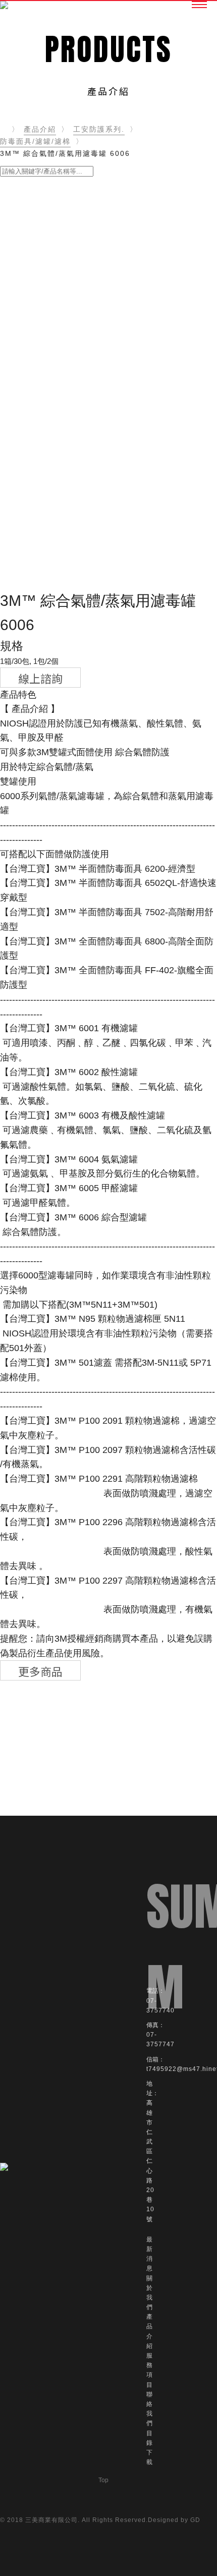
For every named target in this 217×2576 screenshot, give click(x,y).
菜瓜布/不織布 (31, 413)
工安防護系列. (99, 129)
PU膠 (16, 328)
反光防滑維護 (30, 486)
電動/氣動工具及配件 (42, 389)
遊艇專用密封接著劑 (41, 219)
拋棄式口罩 (26, 510)
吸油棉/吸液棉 (31, 498)
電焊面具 (22, 570)
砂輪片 (18, 425)
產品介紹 (40, 129)
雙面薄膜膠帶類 (34, 352)
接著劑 (18, 340)
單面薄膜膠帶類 (34, 268)
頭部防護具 (26, 534)
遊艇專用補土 (30, 243)
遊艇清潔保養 (30, 231)
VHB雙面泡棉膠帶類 (41, 365)
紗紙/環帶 (23, 401)
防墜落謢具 (26, 522)
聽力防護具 (26, 546)
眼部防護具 (26, 558)
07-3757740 (160, 2006)
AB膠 (16, 292)
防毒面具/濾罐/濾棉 (35, 141)
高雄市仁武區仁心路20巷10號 (150, 2161)
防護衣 (18, 582)
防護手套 (22, 449)
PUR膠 (19, 280)
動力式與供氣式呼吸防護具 (52, 461)
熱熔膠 (18, 304)
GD (195, 2520)
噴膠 (15, 316)
